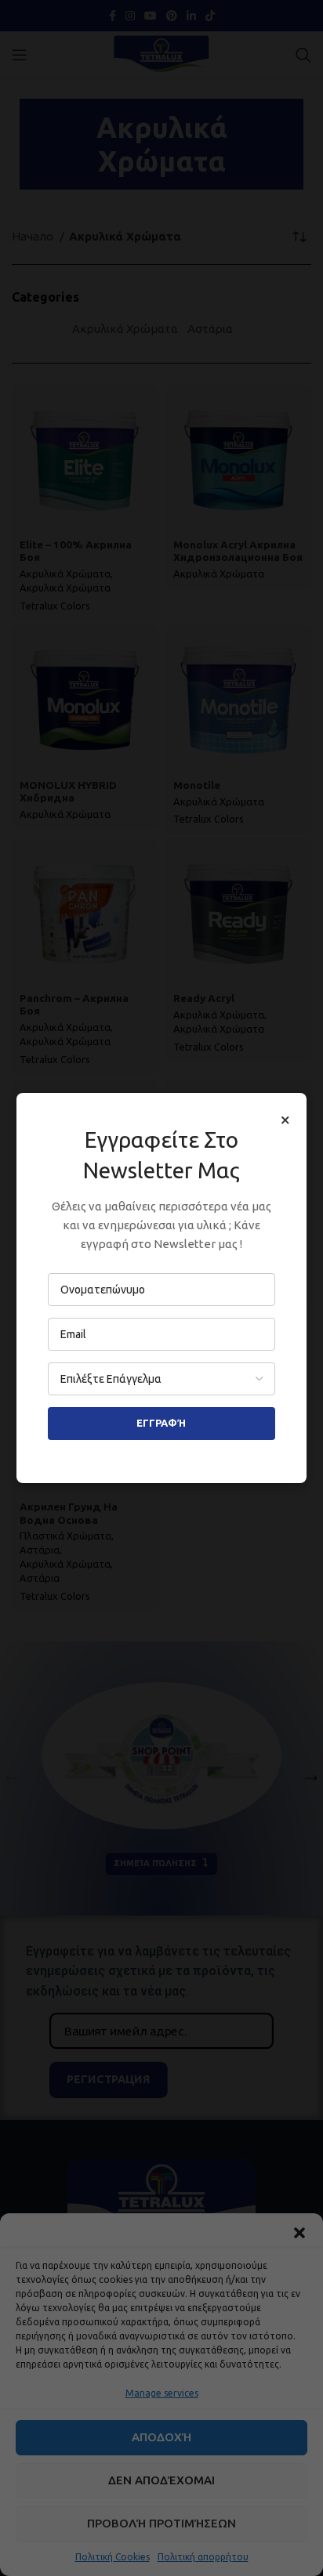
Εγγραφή (161, 1423)
